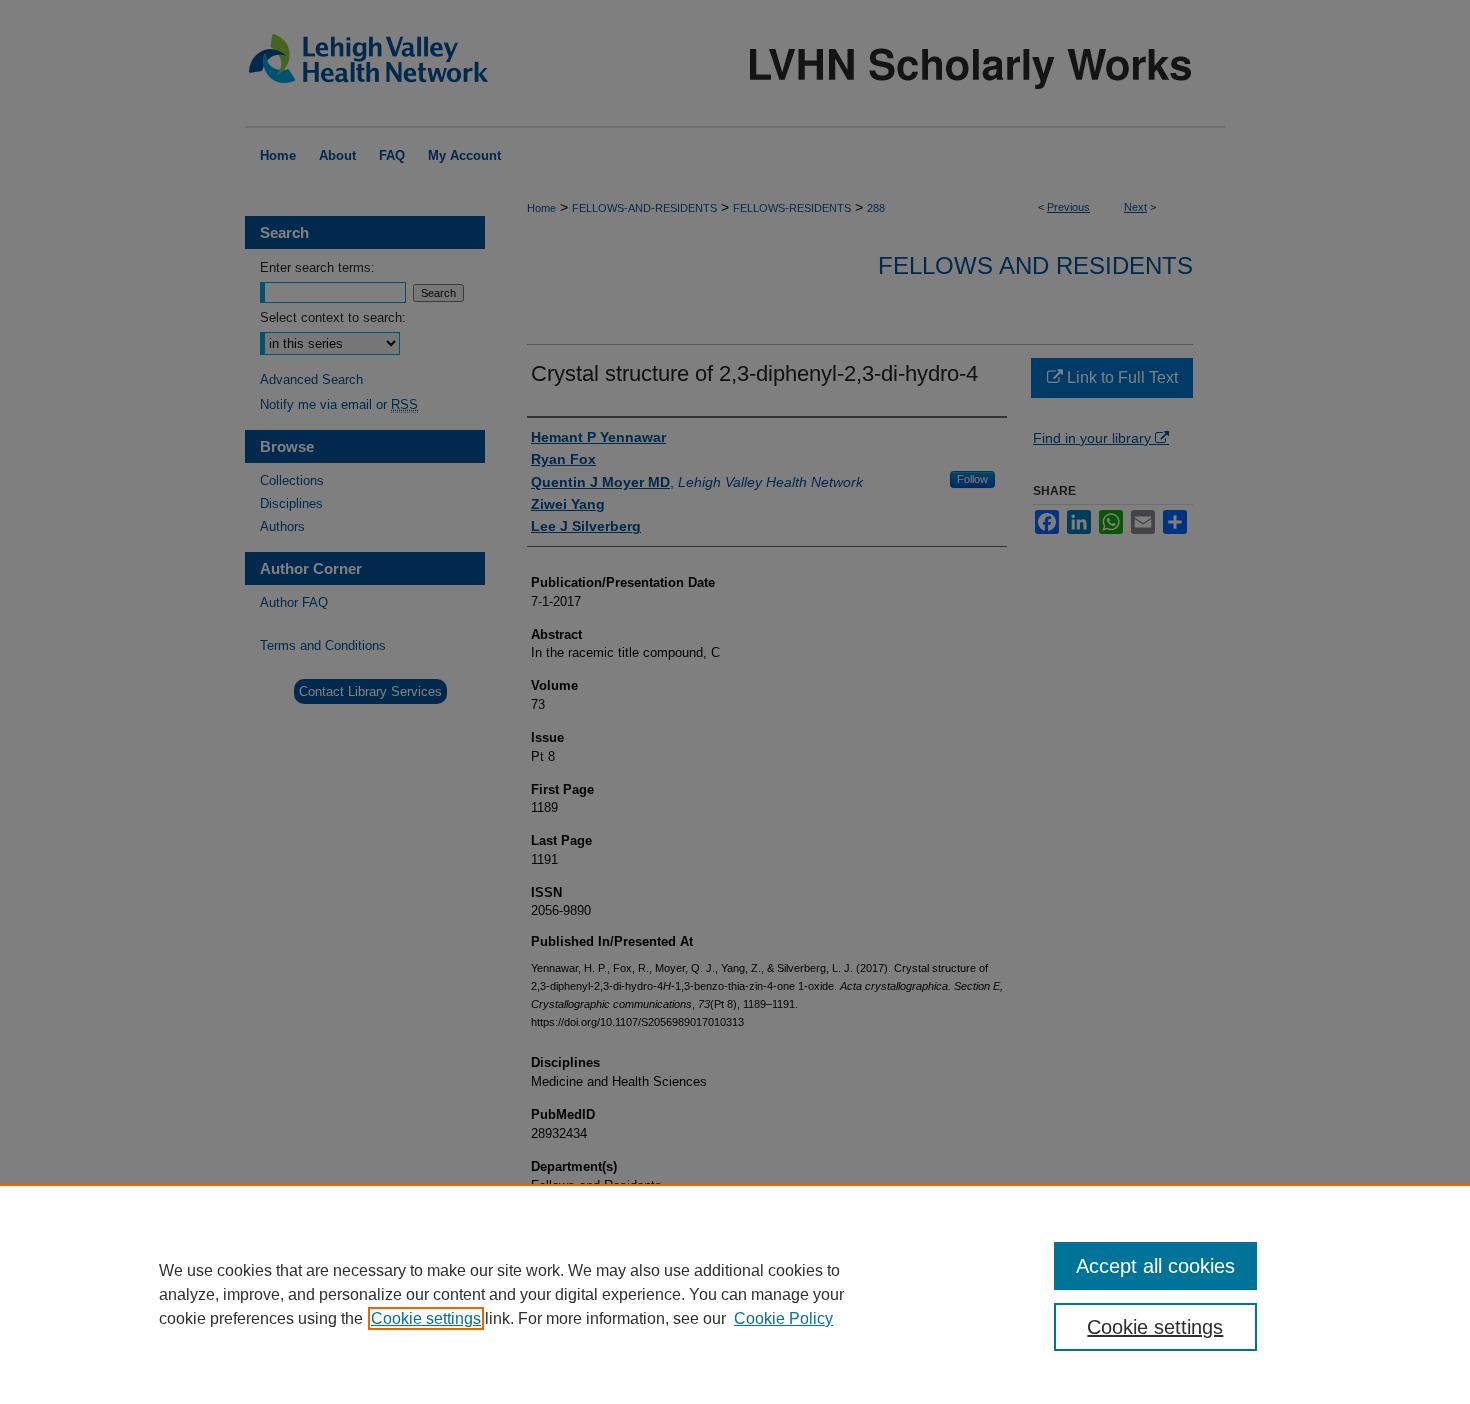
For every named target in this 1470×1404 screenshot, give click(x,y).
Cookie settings (426, 1318)
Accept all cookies (1155, 1266)
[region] (735, 1294)
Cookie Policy (783, 1318)
